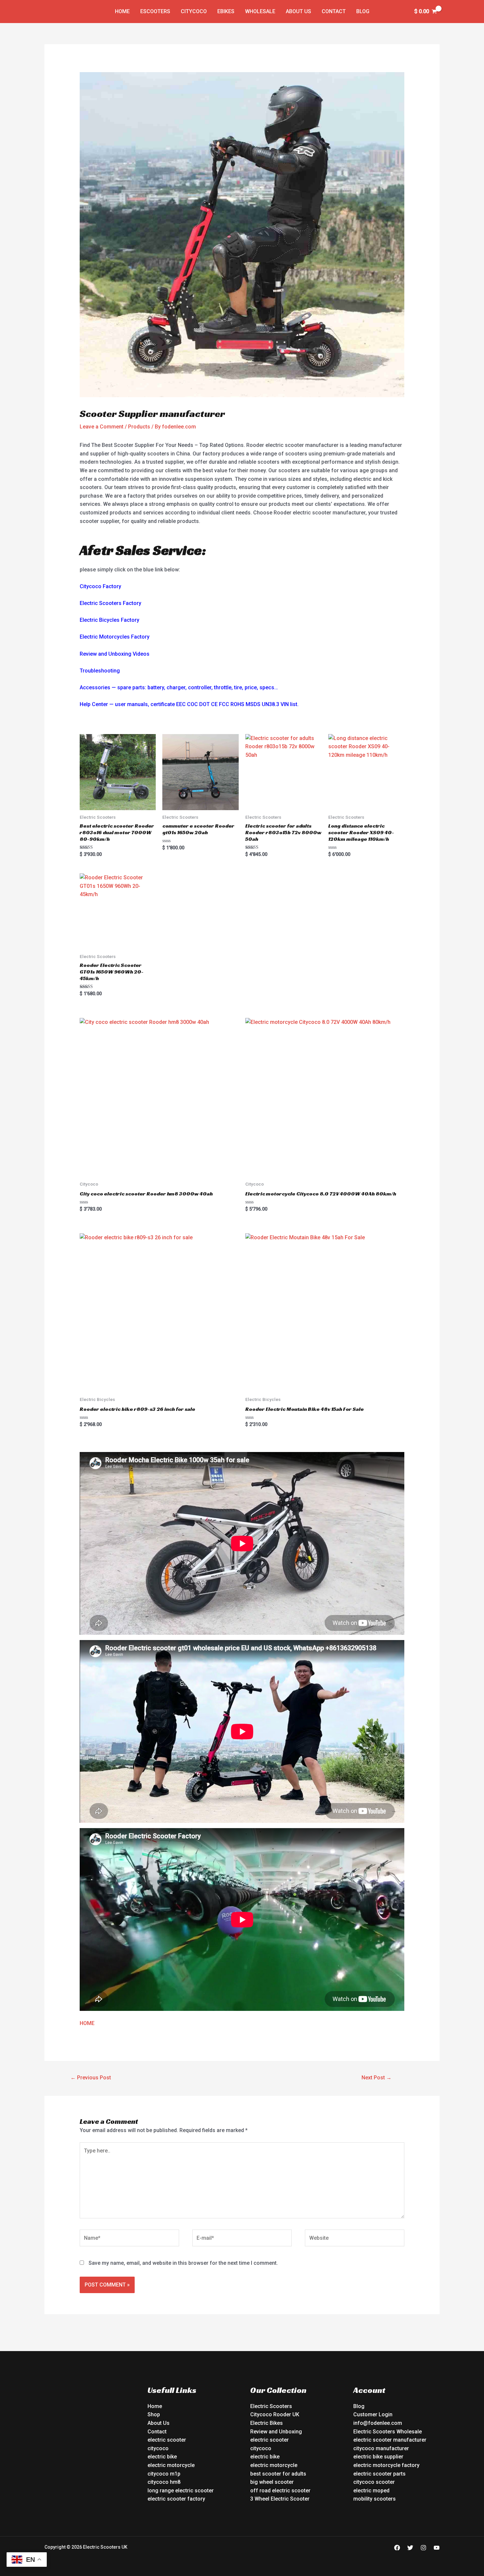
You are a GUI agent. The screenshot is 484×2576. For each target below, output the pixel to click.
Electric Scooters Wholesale (388, 2432)
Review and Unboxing (276, 2432)
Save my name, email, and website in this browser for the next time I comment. (183, 2263)
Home (122, 11)
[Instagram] (423, 2548)
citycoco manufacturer (381, 2448)
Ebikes (226, 11)
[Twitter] (410, 2548)
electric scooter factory (176, 2499)
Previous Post (91, 2078)
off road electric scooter (280, 2491)
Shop (154, 2414)
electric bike (162, 2457)
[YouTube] (437, 2548)
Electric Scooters (271, 2406)
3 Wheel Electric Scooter (280, 2499)
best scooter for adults (278, 2474)
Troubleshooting (100, 671)
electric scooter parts (379, 2474)
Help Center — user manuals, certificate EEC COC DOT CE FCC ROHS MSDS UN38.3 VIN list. (189, 704)
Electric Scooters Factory (110, 603)
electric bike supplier (378, 2457)
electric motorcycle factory (386, 2465)
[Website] (355, 2239)
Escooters (155, 11)
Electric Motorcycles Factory (115, 637)
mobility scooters (375, 2499)
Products (139, 427)
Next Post (376, 2078)
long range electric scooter (181, 2491)
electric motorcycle (171, 2465)
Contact (334, 11)
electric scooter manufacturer (390, 2440)
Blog (363, 11)
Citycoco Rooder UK (275, 2414)
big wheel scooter (272, 2482)
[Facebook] (397, 2548)
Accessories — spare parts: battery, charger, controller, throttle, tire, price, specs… (179, 687)
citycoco (158, 2448)
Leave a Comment (102, 427)
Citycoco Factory (100, 586)
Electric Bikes (267, 2423)
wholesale (260, 11)
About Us (298, 11)
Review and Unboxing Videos (115, 654)
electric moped (371, 2491)
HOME (87, 2023)
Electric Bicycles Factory (109, 620)
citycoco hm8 (164, 2482)
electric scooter (167, 2440)
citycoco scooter (374, 2482)
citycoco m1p (164, 2474)
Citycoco (194, 11)
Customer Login (373, 2414)
